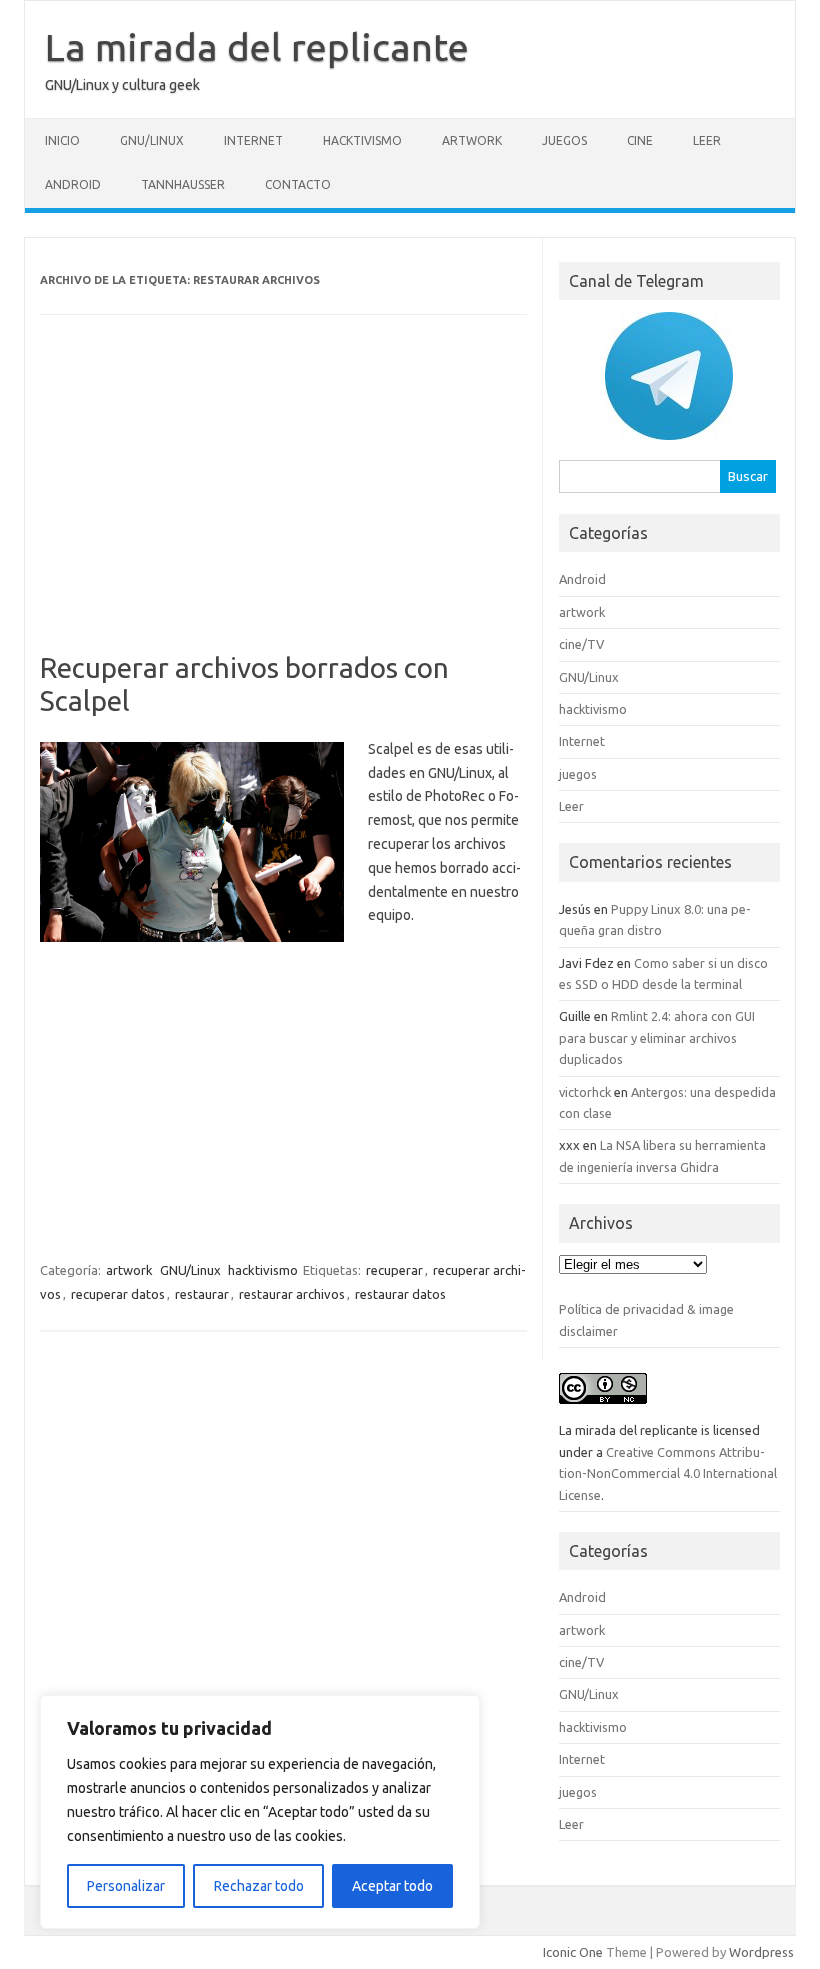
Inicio (62, 140)
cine (640, 140)
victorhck (585, 1092)
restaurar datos (400, 1294)
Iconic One (573, 1952)
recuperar (394, 1270)
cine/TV (581, 644)
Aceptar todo (392, 1886)
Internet (253, 140)
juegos (564, 140)
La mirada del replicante (257, 47)
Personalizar (126, 1886)
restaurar (202, 1294)
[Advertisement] (283, 503)
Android (73, 184)
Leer (707, 140)
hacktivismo (362, 140)
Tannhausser (183, 184)
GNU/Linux (152, 140)
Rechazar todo (259, 1886)
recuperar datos (118, 1294)
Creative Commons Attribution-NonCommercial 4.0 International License (668, 1473)
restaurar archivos (292, 1294)
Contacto (298, 184)
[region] (260, 1812)
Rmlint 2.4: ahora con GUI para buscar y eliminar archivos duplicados (657, 1037)
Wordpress (761, 1952)
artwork (472, 140)
